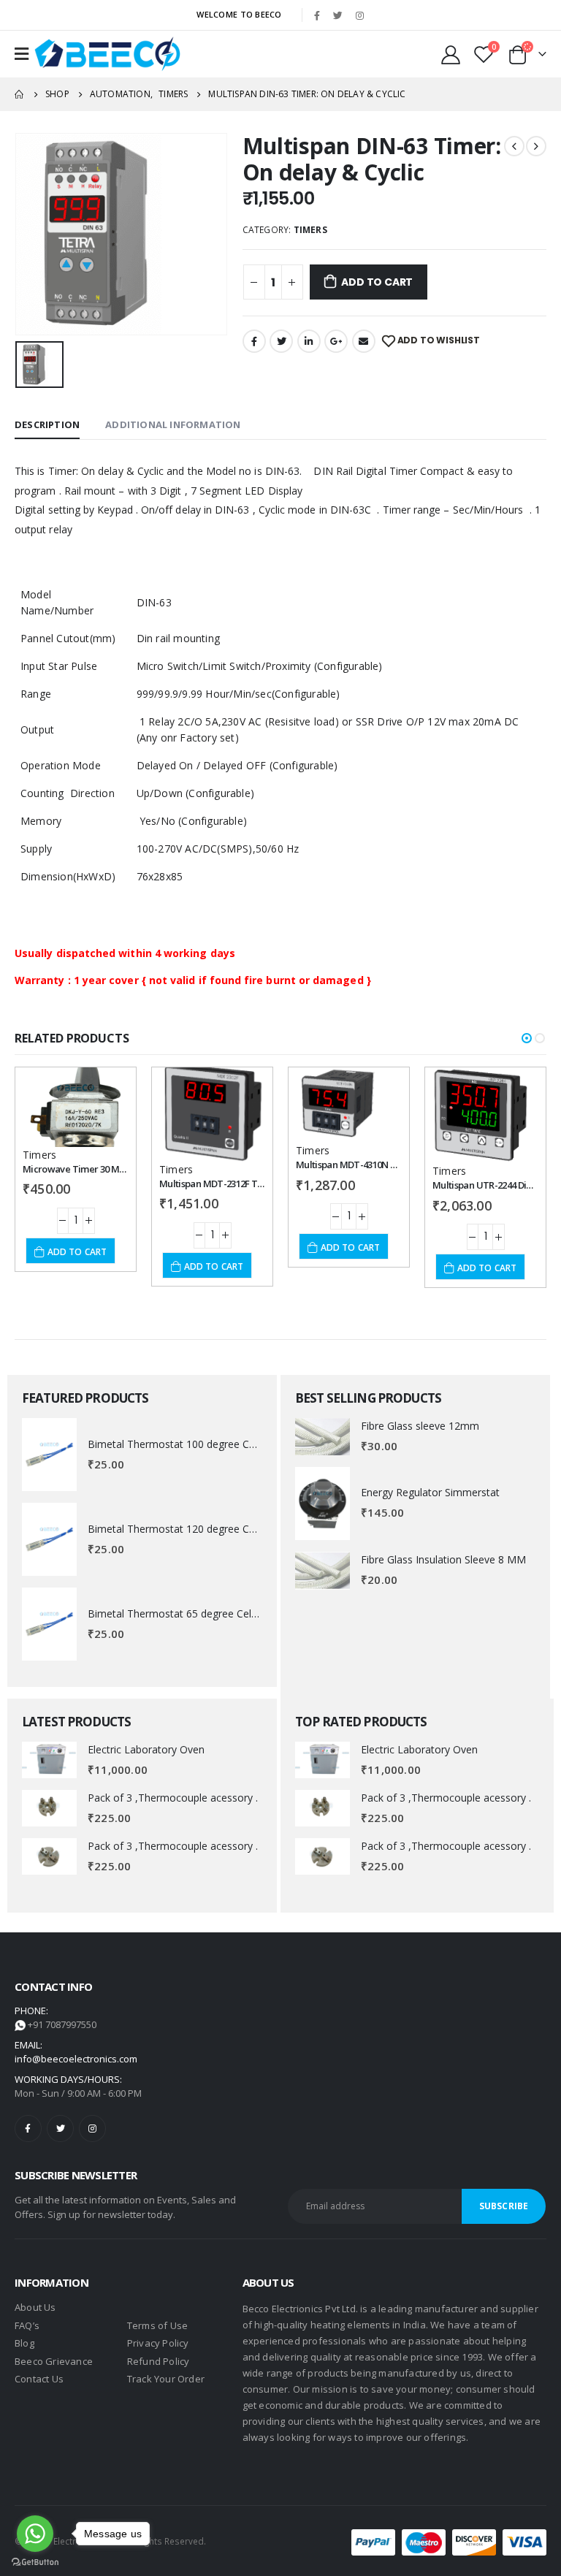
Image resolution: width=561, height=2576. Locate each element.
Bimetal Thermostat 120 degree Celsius (182, 1529)
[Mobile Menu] (22, 54)
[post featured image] (49, 1455)
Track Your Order (166, 2379)
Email (364, 341)
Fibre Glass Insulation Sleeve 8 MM (443, 1559)
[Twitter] (338, 15)
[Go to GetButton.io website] (35, 2561)
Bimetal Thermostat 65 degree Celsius (179, 1613)
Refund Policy (159, 2361)
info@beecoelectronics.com (76, 2059)
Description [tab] (47, 424)
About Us (35, 2307)
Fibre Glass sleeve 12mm (420, 1426)
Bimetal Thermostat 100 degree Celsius (182, 1444)
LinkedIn (309, 341)
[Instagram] (359, 15)
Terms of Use (157, 2325)
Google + (336, 341)
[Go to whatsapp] (35, 2534)
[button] (527, 1038)
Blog (24, 2343)
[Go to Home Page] (20, 94)
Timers (310, 230)
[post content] (76, 1107)
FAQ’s (27, 2325)
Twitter (281, 341)
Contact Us (39, 2379)
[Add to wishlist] (104, 1091)
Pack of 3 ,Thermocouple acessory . (173, 1798)
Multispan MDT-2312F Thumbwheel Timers (249, 1184)
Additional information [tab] (173, 424)
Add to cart (377, 282)
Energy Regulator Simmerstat (430, 1492)
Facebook (254, 341)
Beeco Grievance (54, 2361)
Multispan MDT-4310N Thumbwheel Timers (387, 1165)
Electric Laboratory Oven (146, 1749)
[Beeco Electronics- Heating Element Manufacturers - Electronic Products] (107, 54)
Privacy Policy (158, 2343)
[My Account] (451, 54)
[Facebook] (317, 15)
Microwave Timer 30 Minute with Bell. (102, 1169)
